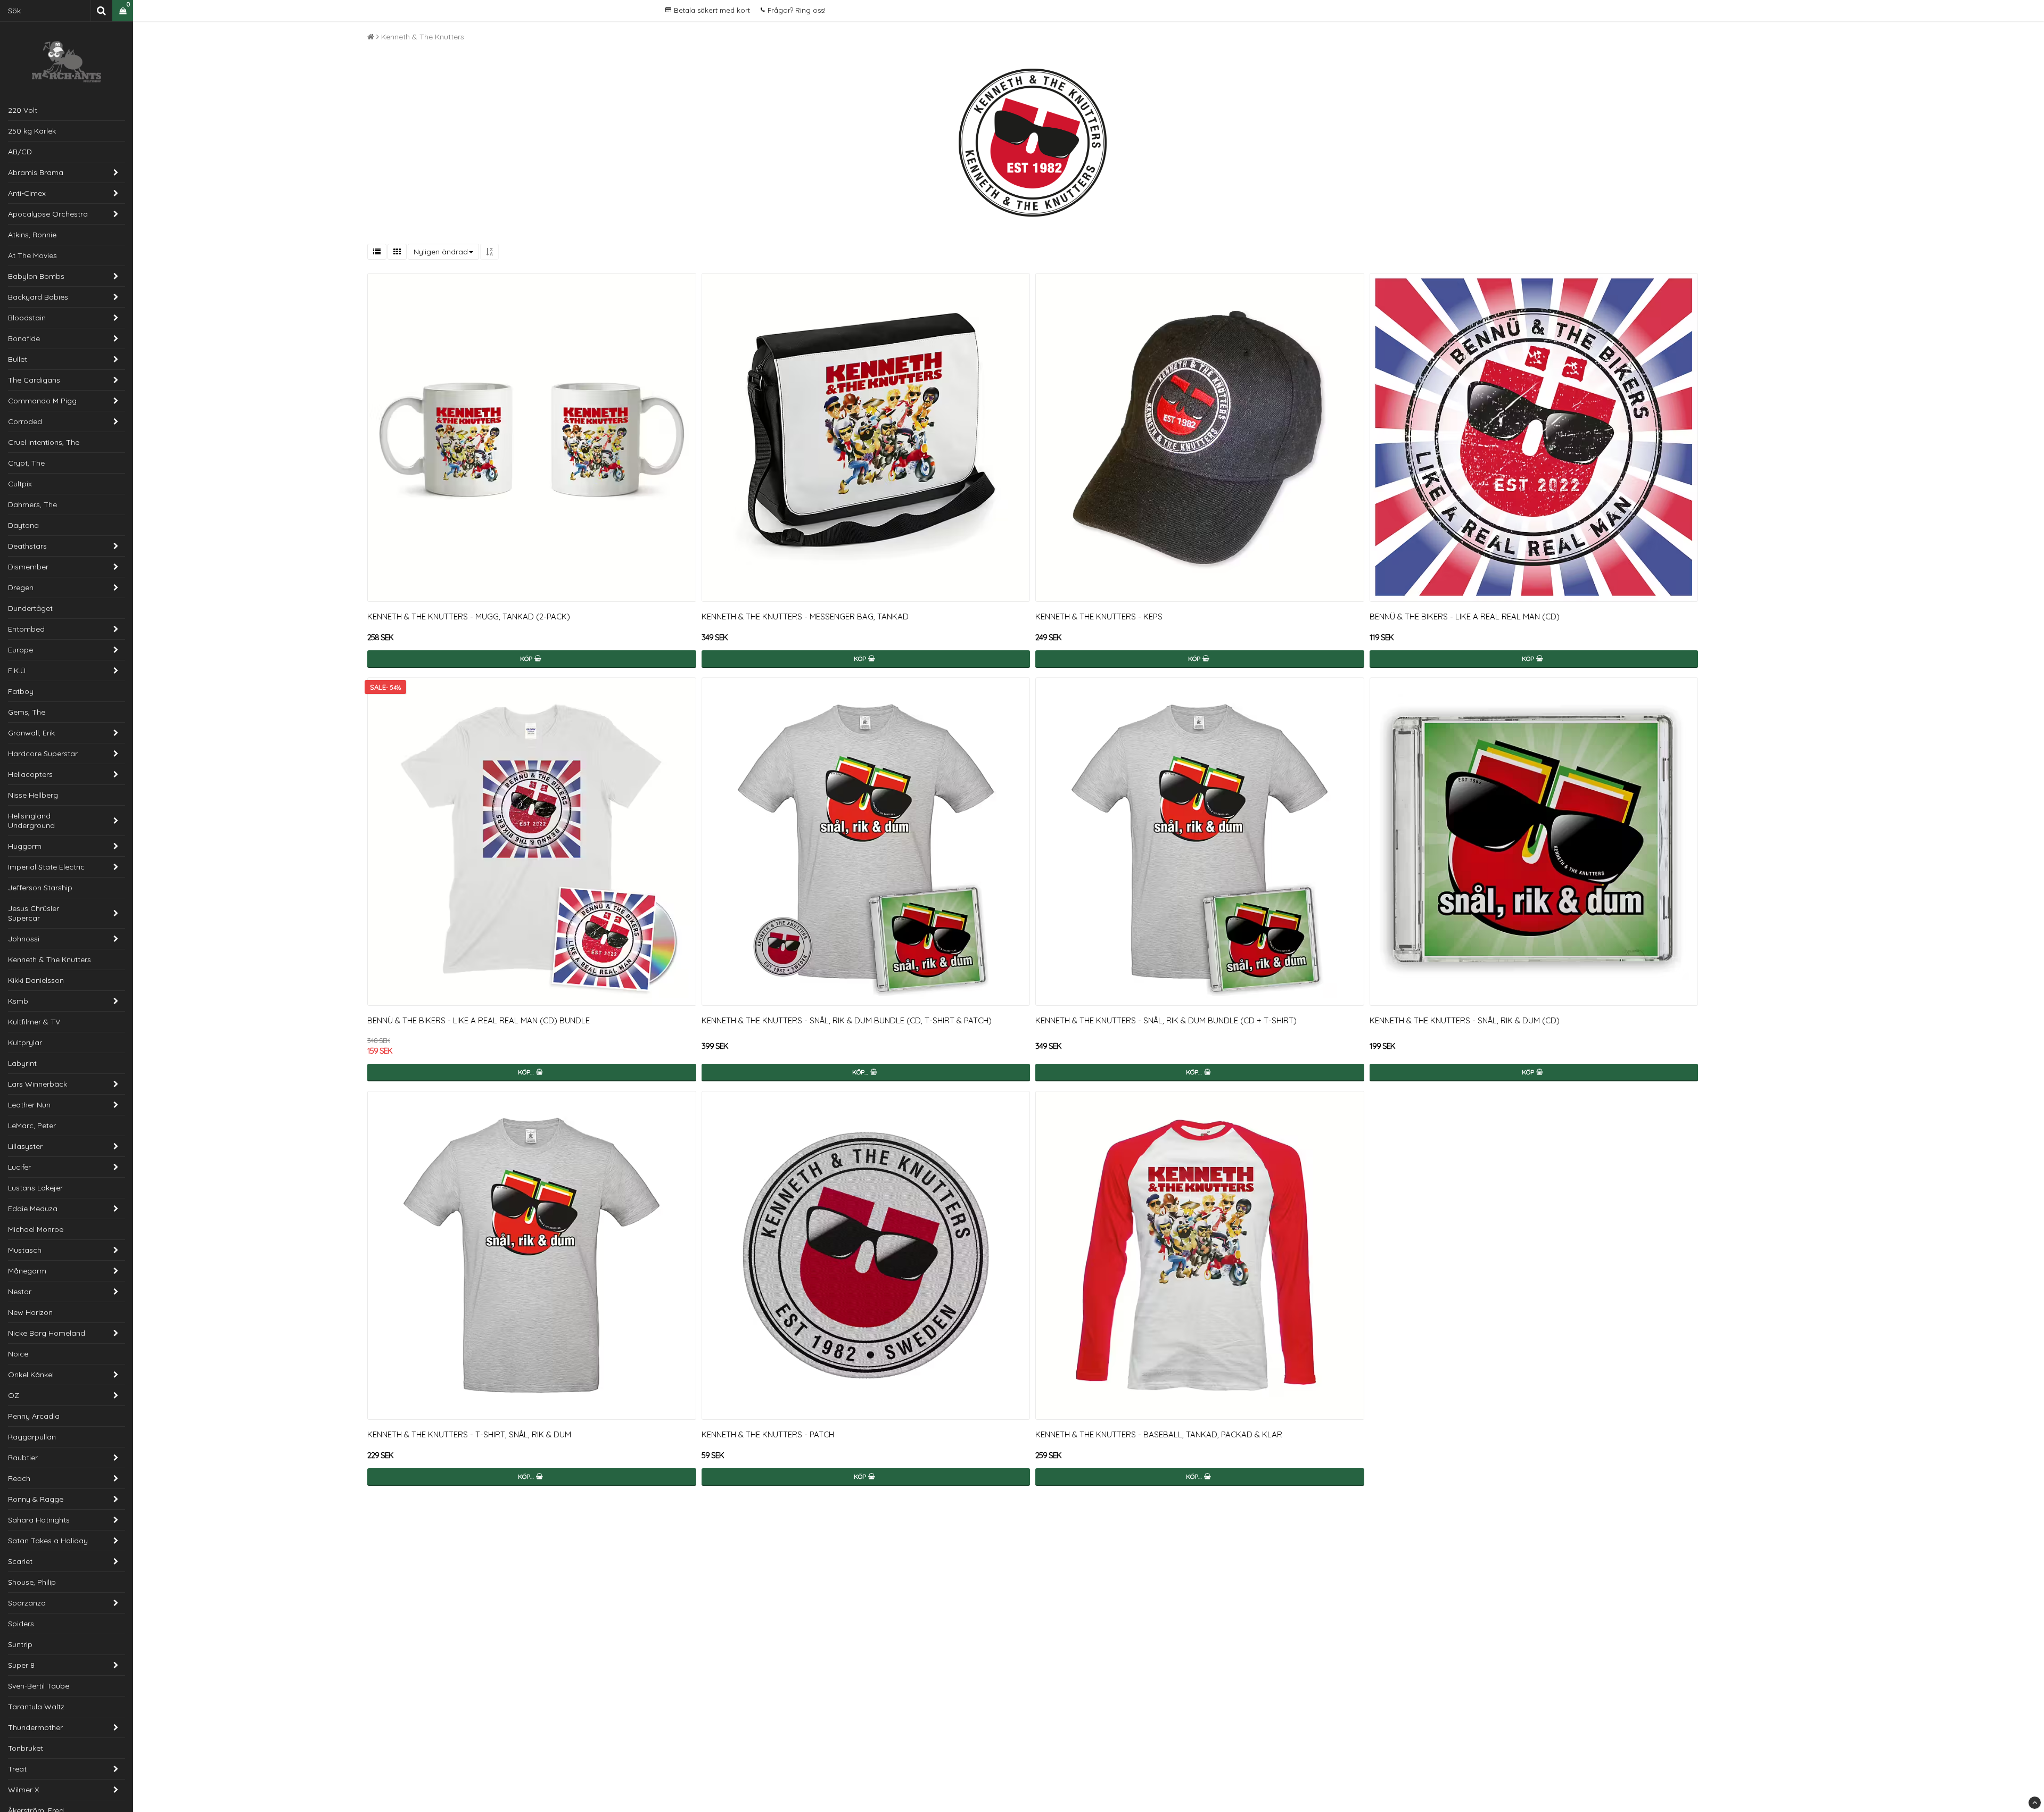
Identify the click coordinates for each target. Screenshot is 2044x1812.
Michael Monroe (36, 1229)
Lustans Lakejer (35, 1188)
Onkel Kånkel (31, 1375)
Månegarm (27, 1271)
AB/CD (20, 152)
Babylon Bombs (36, 276)
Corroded (25, 421)
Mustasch (25, 1250)
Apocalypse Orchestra (48, 214)
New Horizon (30, 1312)
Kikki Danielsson (36, 980)
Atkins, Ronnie (32, 235)
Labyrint (22, 1063)
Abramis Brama (36, 172)
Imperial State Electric (46, 867)
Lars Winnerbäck (38, 1084)
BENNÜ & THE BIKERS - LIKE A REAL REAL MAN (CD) (1465, 617)
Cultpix (20, 484)
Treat (17, 1769)
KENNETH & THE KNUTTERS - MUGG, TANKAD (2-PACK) (469, 617)
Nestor (20, 1292)
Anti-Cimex (27, 193)
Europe (20, 650)
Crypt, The (26, 463)
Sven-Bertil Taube (39, 1686)
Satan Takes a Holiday (48, 1541)
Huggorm (25, 846)
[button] (123, 11)
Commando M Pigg (42, 401)
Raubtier (23, 1458)
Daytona (23, 525)
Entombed (26, 629)
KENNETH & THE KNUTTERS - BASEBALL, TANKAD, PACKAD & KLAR (1159, 1434)
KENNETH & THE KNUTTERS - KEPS (1099, 617)
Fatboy (21, 691)
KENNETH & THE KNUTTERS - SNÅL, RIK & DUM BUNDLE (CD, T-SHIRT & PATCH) (847, 1020)
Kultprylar (25, 1042)
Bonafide (24, 338)
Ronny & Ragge (36, 1499)
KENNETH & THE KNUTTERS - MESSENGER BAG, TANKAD (805, 617)
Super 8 (21, 1665)
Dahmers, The (32, 504)
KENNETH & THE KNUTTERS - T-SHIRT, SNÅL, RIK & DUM (469, 1434)
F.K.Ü (17, 671)
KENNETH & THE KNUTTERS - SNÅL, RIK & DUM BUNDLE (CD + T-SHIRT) (1166, 1020)
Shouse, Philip (32, 1582)
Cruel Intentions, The (44, 442)
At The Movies (32, 255)
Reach (19, 1478)
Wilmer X (23, 1790)
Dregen (21, 588)
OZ (14, 1395)
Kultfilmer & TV (34, 1022)
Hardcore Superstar (43, 754)
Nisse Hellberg (33, 795)
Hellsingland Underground (31, 821)
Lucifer (19, 1167)
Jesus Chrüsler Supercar (34, 913)
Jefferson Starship (40, 888)
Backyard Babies (38, 297)
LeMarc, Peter (32, 1126)
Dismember (28, 567)
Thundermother (35, 1727)
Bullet (18, 359)
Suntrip (20, 1644)
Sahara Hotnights (39, 1520)
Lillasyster (25, 1146)
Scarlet (20, 1561)
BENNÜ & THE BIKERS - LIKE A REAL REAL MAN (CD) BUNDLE (479, 1020)
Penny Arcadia (34, 1416)
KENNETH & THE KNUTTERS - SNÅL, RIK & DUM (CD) (1465, 1020)
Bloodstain (27, 318)
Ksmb (18, 1001)
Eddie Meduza (33, 1209)
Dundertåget (30, 608)
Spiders (21, 1624)
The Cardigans (34, 380)
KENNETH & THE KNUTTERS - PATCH (768, 1434)
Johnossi (24, 939)
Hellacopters (30, 774)
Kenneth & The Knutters (50, 959)
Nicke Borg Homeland (47, 1333)
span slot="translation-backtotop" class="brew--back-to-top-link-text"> (2035, 1803)
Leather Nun (29, 1105)
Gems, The (27, 712)
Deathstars (27, 546)
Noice (18, 1354)
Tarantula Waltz (36, 1707)
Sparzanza (27, 1603)
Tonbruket (26, 1748)
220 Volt (23, 110)
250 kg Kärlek (32, 131)
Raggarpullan (32, 1437)
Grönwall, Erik (31, 733)
